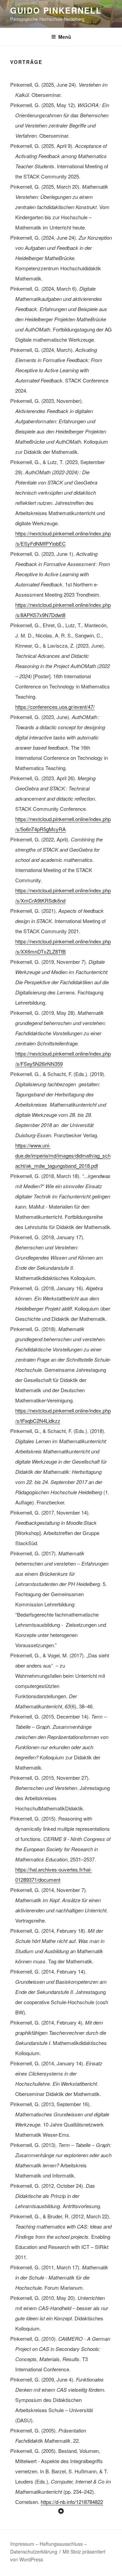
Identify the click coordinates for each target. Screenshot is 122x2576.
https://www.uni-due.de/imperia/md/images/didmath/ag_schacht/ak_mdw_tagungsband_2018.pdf (63, 1155)
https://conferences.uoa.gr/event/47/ (55, 707)
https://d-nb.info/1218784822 (72, 2502)
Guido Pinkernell (56, 10)
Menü (65, 37)
